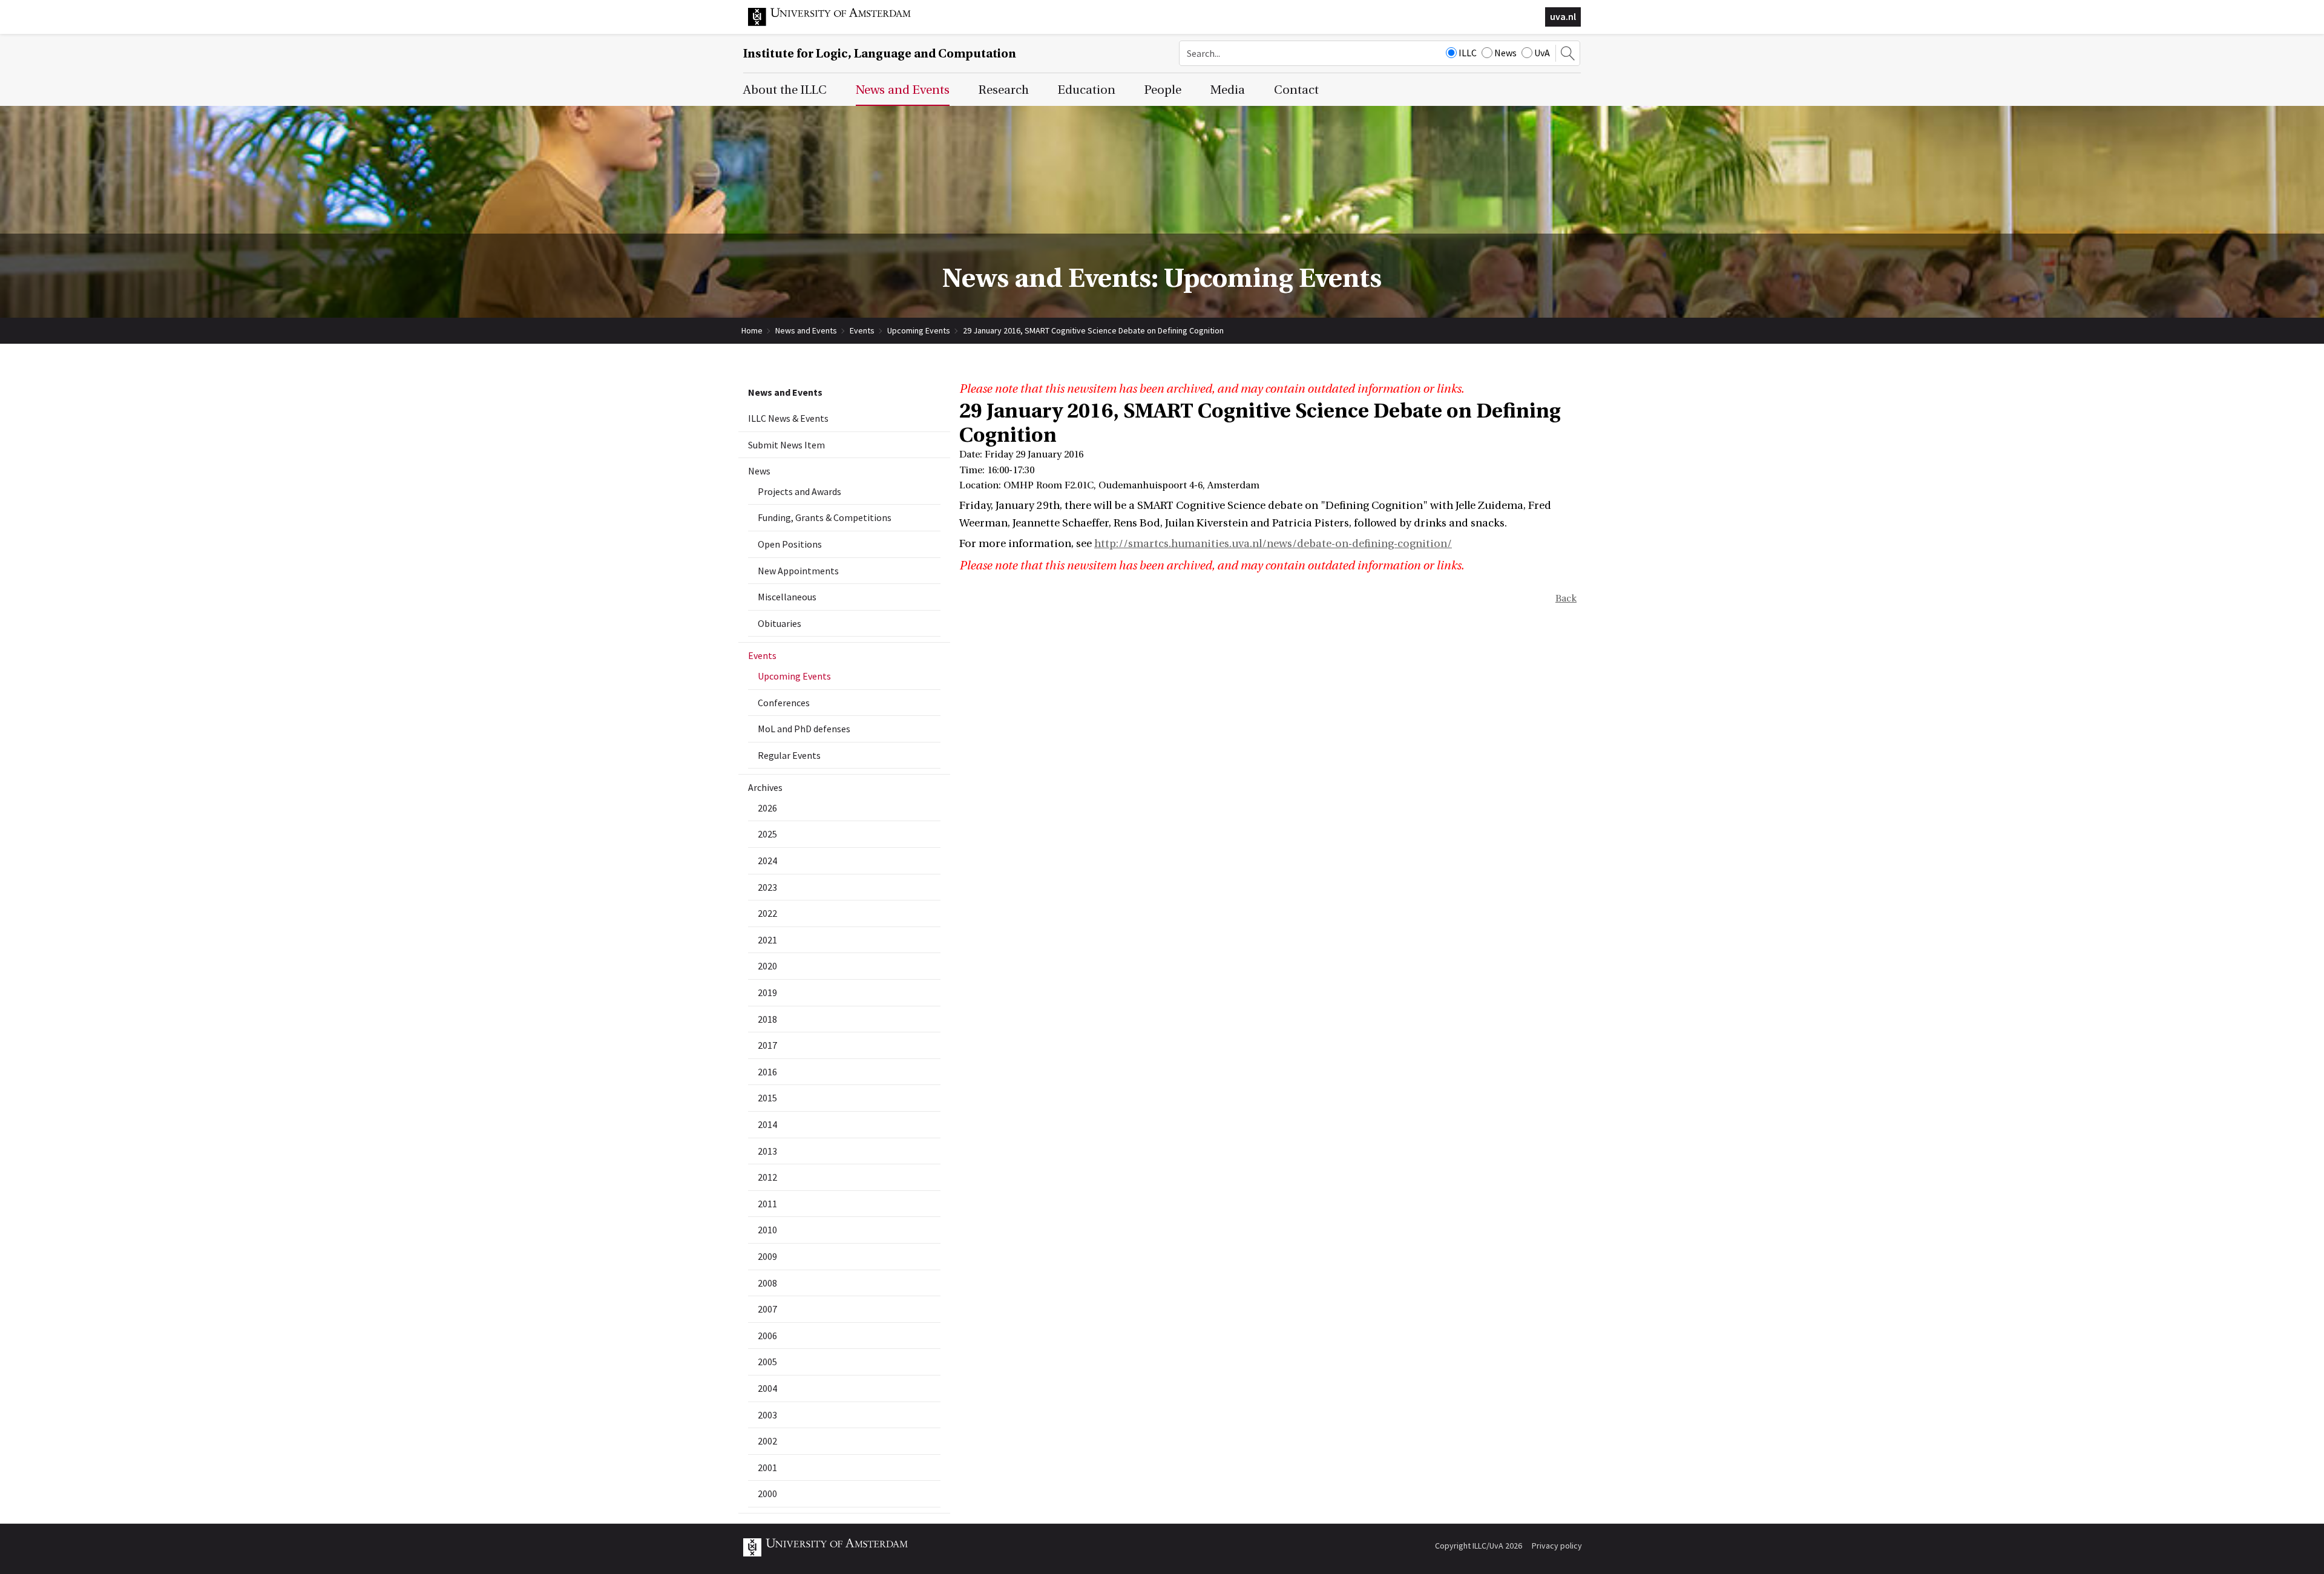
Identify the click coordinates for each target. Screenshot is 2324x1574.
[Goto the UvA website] (839, 23)
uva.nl (1563, 16)
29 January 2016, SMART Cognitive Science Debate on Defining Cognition (1093, 330)
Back (1566, 598)
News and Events (806, 330)
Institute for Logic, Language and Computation (880, 54)
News (1505, 53)
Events (862, 330)
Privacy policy (1557, 1546)
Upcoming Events (919, 330)
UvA (1542, 53)
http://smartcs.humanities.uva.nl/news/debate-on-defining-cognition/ (1273, 544)
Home (752, 330)
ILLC (1468, 53)
